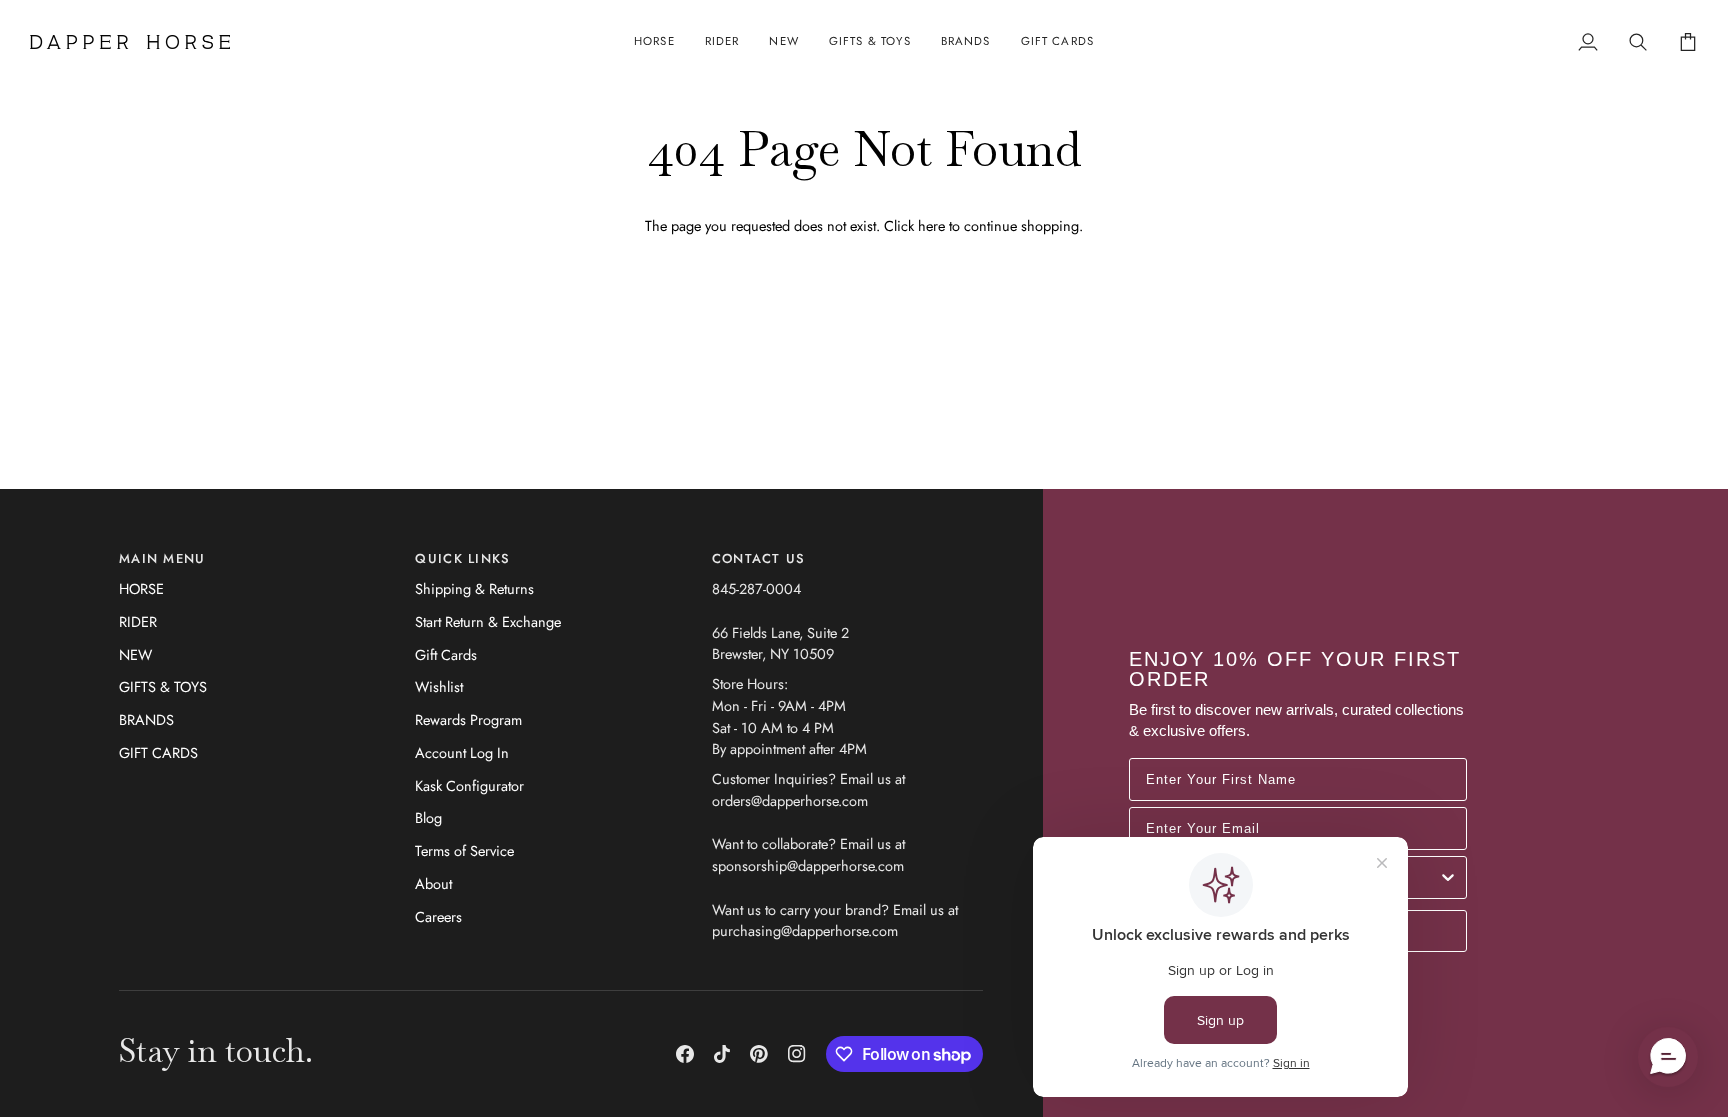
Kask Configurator (469, 785)
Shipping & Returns (474, 588)
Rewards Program (468, 719)
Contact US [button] (759, 558)
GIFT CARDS (158, 752)
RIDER (138, 621)
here (931, 225)
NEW (135, 654)
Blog (428, 817)
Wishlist (439, 686)
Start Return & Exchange (488, 621)
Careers (438, 916)
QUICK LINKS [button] (462, 558)
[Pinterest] (759, 1054)
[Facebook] (685, 1054)
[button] (654, 42)
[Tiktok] (722, 1054)
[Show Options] (1448, 877)
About (433, 883)
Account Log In (462, 752)
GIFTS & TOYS (163, 686)
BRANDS (146, 719)
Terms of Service (464, 850)
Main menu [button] (162, 558)
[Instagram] (797, 1054)
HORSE (141, 588)
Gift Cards (446, 654)
